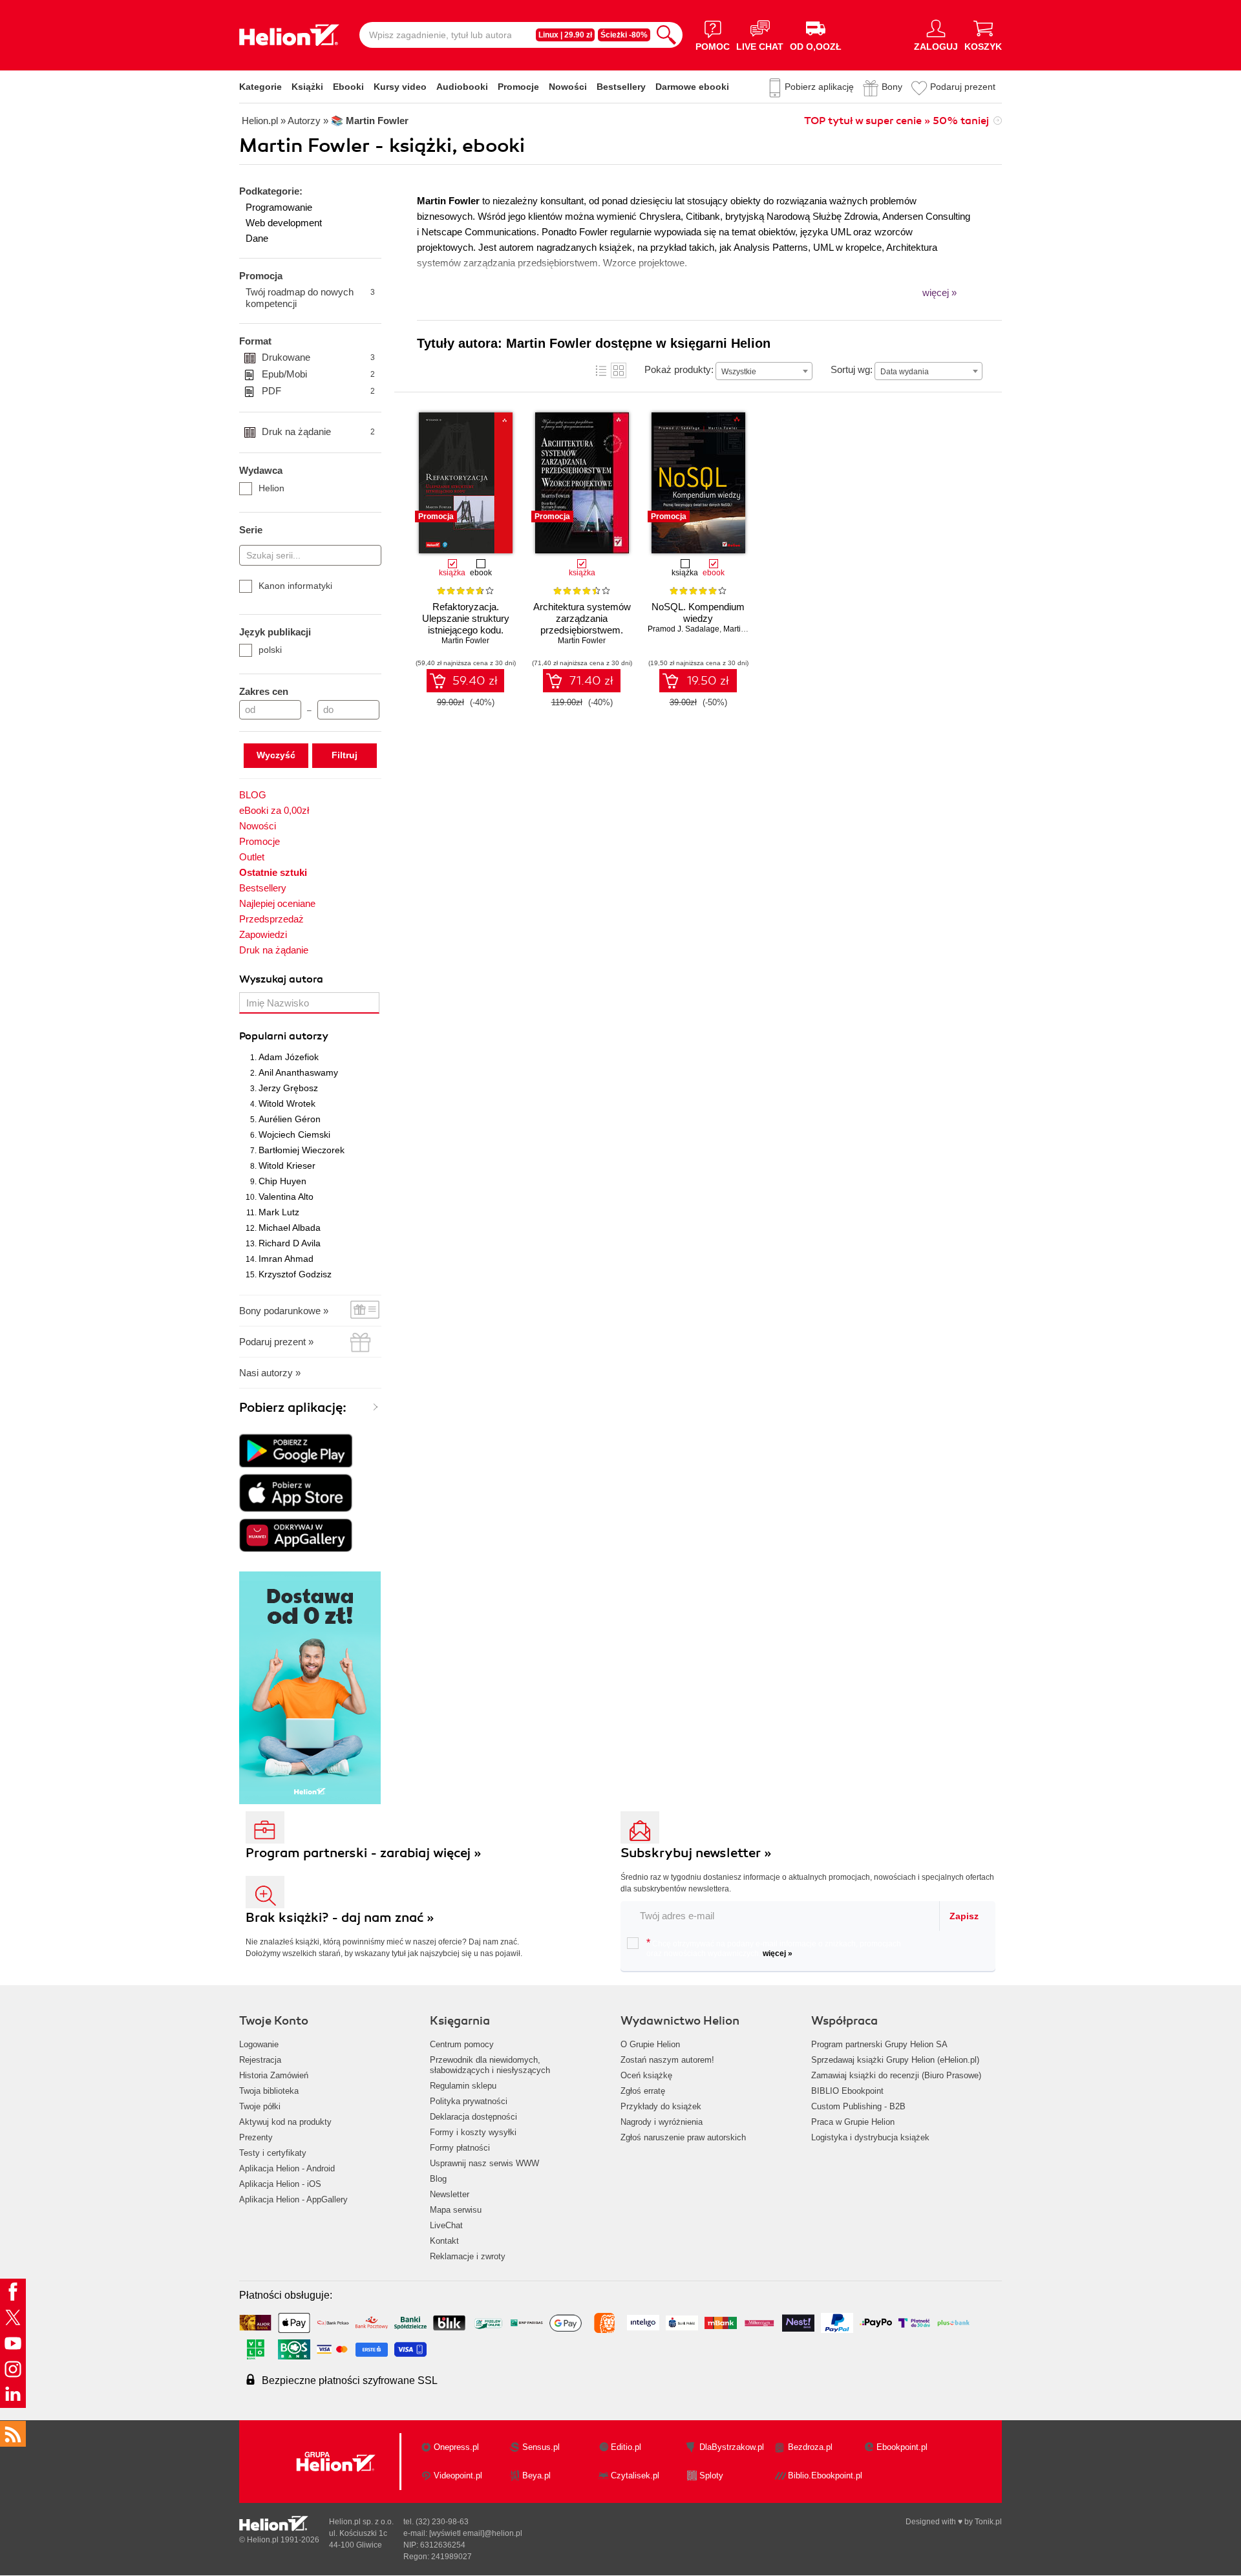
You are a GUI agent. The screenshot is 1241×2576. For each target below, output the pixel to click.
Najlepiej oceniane (277, 903)
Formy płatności (460, 2148)
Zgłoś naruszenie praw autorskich (683, 2137)
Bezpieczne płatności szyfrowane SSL (350, 2380)
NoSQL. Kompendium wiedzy (698, 612)
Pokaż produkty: (679, 369)
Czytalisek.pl (635, 2475)
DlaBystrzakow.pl (732, 2447)
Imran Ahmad (286, 1259)
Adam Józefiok (289, 1057)
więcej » (778, 1953)
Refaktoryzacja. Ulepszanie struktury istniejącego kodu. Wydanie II (466, 624)
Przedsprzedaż (271, 919)
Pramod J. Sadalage (684, 629)
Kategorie (260, 87)
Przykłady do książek (661, 2106)
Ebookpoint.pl (902, 2447)
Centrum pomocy (462, 2044)
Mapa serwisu (456, 2210)
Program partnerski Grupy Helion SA (879, 2044)
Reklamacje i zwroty (468, 2256)
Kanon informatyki (295, 586)
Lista (601, 370)
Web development (284, 223)
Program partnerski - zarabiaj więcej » (364, 1853)
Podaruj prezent (963, 87)
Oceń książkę (646, 2075)
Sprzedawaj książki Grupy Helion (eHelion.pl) (895, 2060)
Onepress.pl (456, 2447)
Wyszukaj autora (281, 979)
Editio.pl (626, 2447)
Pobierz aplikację (819, 87)
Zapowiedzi (263, 934)
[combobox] (764, 371)
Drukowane (318, 357)
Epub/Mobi (318, 374)
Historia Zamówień (274, 2075)
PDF (318, 391)
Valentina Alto (286, 1197)
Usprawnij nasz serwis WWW (484, 2163)
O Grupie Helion (650, 2044)
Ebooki (348, 87)
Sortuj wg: (852, 369)
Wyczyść (276, 755)
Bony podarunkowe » (284, 1311)
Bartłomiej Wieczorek (302, 1150)
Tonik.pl (988, 2522)
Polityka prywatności (469, 2101)
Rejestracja (260, 2060)
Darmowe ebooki (692, 87)
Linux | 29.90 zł (565, 35)
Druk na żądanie (318, 431)
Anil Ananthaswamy (298, 1072)
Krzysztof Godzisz (295, 1274)
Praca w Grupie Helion (853, 2122)
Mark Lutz (279, 1212)
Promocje (518, 87)
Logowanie (259, 2044)
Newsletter (450, 2194)
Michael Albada (290, 1228)
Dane (257, 238)
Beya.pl (536, 2475)
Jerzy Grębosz (288, 1088)
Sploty (711, 2475)
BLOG (253, 795)
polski (270, 650)
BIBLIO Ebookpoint (847, 2091)
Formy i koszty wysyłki (473, 2132)
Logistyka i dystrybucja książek (870, 2137)
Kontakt (444, 2241)
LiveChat (446, 2225)
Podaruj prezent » (276, 1342)
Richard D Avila (290, 1243)
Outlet (252, 857)
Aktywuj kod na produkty (285, 2122)
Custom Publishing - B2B (858, 2106)
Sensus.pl (541, 2447)
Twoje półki (260, 2106)
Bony (892, 87)
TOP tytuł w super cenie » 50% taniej (896, 121)
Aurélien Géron (290, 1119)
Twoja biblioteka (269, 2091)
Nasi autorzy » (270, 1373)
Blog (438, 2179)
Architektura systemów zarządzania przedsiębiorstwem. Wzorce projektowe (582, 624)
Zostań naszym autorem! (667, 2060)
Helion (271, 488)
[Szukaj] (666, 35)
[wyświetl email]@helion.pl (476, 2533)
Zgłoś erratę (643, 2091)
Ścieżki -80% (624, 35)
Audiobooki (462, 87)
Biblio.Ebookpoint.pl (825, 2475)
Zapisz (964, 1916)
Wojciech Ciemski (294, 1134)
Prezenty (256, 2137)
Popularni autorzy (284, 1036)
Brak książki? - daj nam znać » (340, 1918)
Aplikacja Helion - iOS (280, 2184)
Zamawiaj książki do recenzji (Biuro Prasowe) (896, 2075)
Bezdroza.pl (810, 2447)
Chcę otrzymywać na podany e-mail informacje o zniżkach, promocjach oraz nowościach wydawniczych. (774, 1948)
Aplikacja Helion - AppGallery (293, 2199)
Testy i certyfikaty (273, 2153)
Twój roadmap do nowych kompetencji (310, 298)
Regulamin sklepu (463, 2086)
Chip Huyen (282, 1181)
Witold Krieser (287, 1166)
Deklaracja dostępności (473, 2117)
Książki (307, 87)
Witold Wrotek (287, 1103)
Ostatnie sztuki (273, 872)
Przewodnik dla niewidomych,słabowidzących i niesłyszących (490, 2065)
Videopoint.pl (458, 2475)
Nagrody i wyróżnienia (662, 2122)
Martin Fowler (465, 641)
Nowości (568, 87)
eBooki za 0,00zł (274, 810)
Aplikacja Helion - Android (287, 2168)
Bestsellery (621, 87)
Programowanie (279, 207)
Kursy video (400, 87)
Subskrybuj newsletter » (696, 1853)
